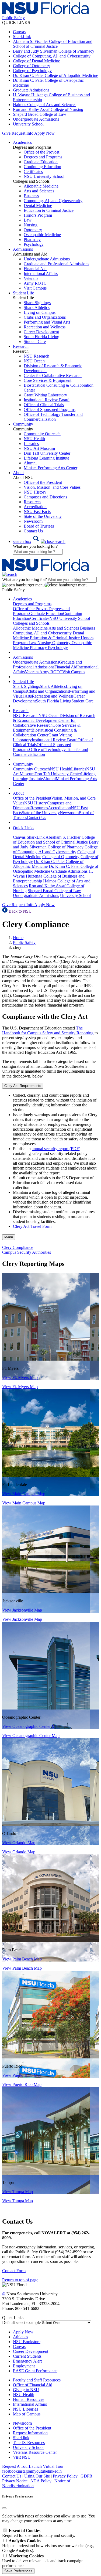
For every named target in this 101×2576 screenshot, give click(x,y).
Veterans (31, 278)
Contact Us (33, 531)
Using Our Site (37, 2476)
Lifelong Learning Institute (46, 458)
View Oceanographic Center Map (31, 1726)
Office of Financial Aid (33, 2385)
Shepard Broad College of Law (40, 114)
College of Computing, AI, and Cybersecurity (52, 56)
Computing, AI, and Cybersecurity (53, 201)
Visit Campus (35, 288)
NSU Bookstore (27, 2342)
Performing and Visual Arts (47, 322)
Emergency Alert (27, 2361)
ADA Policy (41, 2481)
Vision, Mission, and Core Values (52, 487)
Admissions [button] (23, 249)
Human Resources (29, 2399)
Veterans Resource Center (35, 2452)
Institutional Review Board (47, 400)
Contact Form (14, 2271)
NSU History (35, 492)
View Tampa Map (18, 2192)
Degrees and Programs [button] (32, 604)
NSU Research (36, 356)
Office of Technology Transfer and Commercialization (53, 417)
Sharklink (21, 2438)
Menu (9, 1237)
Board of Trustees (39, 526)
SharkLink (22, 37)
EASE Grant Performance (35, 2371)
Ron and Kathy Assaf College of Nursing (48, 109)
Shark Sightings (37, 303)
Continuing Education (42, 167)
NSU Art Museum (39, 448)
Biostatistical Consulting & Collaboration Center (45, 733)
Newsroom (33, 521)
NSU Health (34, 439)
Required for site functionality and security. (39, 2533)
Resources (32, 502)
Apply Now (44, 133)
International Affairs (41, 273)
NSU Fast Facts (37, 512)
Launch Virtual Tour (46, 2466)
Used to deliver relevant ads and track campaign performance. (43, 2561)
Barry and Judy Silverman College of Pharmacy (54, 51)
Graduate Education (41, 162)
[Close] (4, 2508)
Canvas (19, 32)
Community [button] (23, 424)
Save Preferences (18, 2571)
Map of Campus (27, 2414)
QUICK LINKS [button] (16, 23)
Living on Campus (40, 312)
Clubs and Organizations (45, 317)
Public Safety (24, 942)
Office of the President (43, 482)
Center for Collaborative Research (53, 375)
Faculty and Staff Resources (37, 2380)
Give (6, 133)
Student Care (35, 341)
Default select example (21, 2322)
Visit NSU (22, 2457)
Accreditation (35, 507)
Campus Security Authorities (27, 1252)
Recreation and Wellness (45, 327)
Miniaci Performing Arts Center (50, 468)
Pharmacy (32, 239)
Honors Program (38, 215)
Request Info (22, 133)
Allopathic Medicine (41, 186)
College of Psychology (32, 71)
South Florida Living (41, 337)
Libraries (31, 444)
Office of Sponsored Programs (50, 409)
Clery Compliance (18, 1247)
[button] (39, 541)
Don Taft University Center (47, 453)
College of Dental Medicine (36, 61)
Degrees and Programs (43, 157)
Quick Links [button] (24, 828)
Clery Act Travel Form (32, 1226)
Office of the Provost (41, 152)
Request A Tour (15, 2466)
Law (28, 220)
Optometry (33, 230)
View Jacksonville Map (22, 1610)
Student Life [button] (23, 293)
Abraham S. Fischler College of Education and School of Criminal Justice (53, 44)
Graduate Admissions (31, 90)
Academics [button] (22, 142)
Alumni (30, 463)
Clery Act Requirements (23, 1086)
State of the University (43, 516)
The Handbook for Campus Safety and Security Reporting (48, 1030)
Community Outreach (42, 434)
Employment (24, 2366)
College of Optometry (32, 66)
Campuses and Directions (45, 497)
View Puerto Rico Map (22, 2075)
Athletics (20, 2337)
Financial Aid (35, 269)
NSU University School (44, 176)
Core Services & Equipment (48, 380)
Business (31, 196)
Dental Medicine (38, 205)
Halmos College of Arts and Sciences (45, 105)
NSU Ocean (34, 361)
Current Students (27, 2356)
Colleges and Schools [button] (31, 623)
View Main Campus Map (24, 1494)
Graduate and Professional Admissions (56, 264)
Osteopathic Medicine (42, 235)
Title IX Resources (29, 2443)
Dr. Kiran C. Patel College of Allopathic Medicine (55, 75)
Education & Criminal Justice (49, 210)
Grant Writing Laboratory (45, 395)
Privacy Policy (65, 2476)
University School (28, 124)
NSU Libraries (25, 2409)
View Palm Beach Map (22, 1959)
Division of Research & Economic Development (54, 718)
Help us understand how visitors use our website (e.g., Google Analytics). (48, 2546)
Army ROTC (35, 283)
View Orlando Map (19, 1843)
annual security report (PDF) (56, 1149)
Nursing (31, 225)
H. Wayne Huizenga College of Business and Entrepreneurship (53, 876)
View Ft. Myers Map (20, 1377)
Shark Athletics (37, 307)
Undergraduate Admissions (36, 119)
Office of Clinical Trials (44, 405)
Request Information (30, 2433)
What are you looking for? (35, 546)
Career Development (41, 332)
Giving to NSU (26, 2390)
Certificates (33, 171)
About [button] (18, 473)
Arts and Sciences (39, 191)
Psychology (34, 244)
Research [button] (21, 346)
